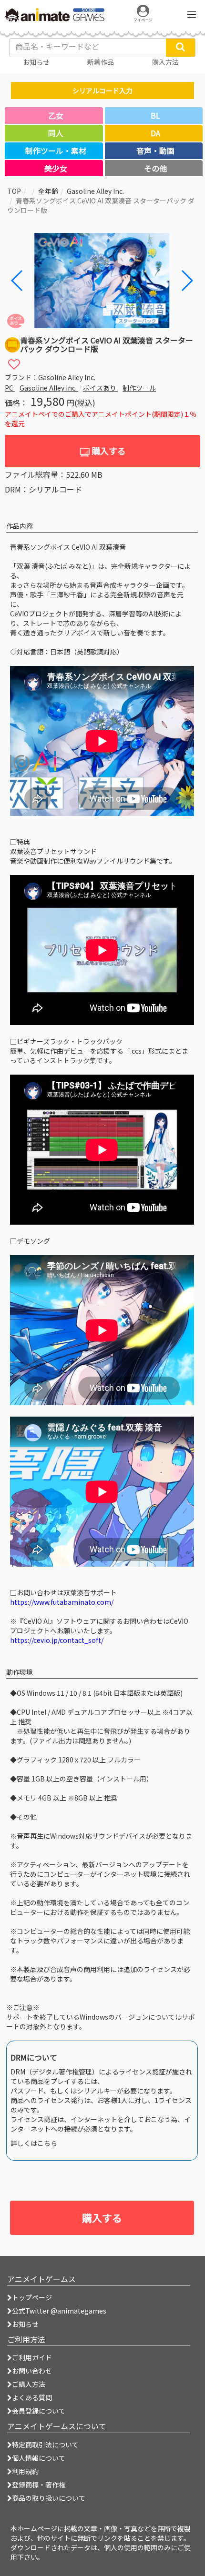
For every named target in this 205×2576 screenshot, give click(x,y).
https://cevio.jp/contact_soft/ (57, 1640)
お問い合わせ (32, 2371)
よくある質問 (32, 2397)
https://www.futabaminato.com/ (62, 1602)
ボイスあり (100, 388)
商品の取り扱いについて (49, 2498)
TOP (14, 191)
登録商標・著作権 (39, 2485)
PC (10, 388)
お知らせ (25, 2324)
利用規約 (25, 2471)
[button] (187, 281)
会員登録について (39, 2411)
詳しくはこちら (34, 2143)
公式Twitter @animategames (59, 2311)
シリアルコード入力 (102, 91)
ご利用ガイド (32, 2357)
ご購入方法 (29, 2384)
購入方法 (165, 62)
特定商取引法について (45, 2445)
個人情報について (39, 2458)
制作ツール (139, 388)
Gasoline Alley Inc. (95, 191)
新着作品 (101, 62)
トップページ (32, 2297)
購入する (108, 451)
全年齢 (48, 191)
